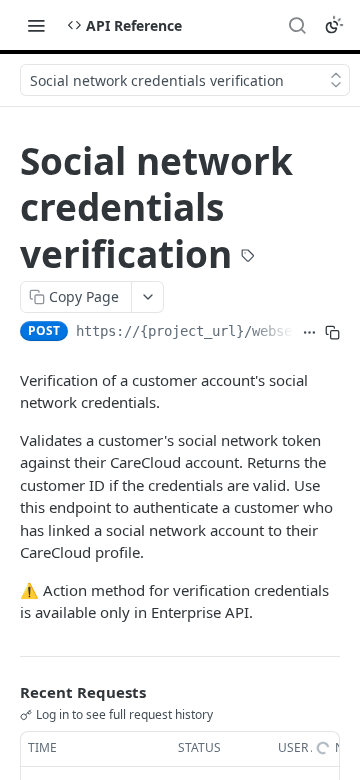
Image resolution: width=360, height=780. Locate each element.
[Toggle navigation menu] (36, 25)
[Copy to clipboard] (332, 333)
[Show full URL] (309, 333)
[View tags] (248, 257)
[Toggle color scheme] (334, 25)
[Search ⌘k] (297, 25)
